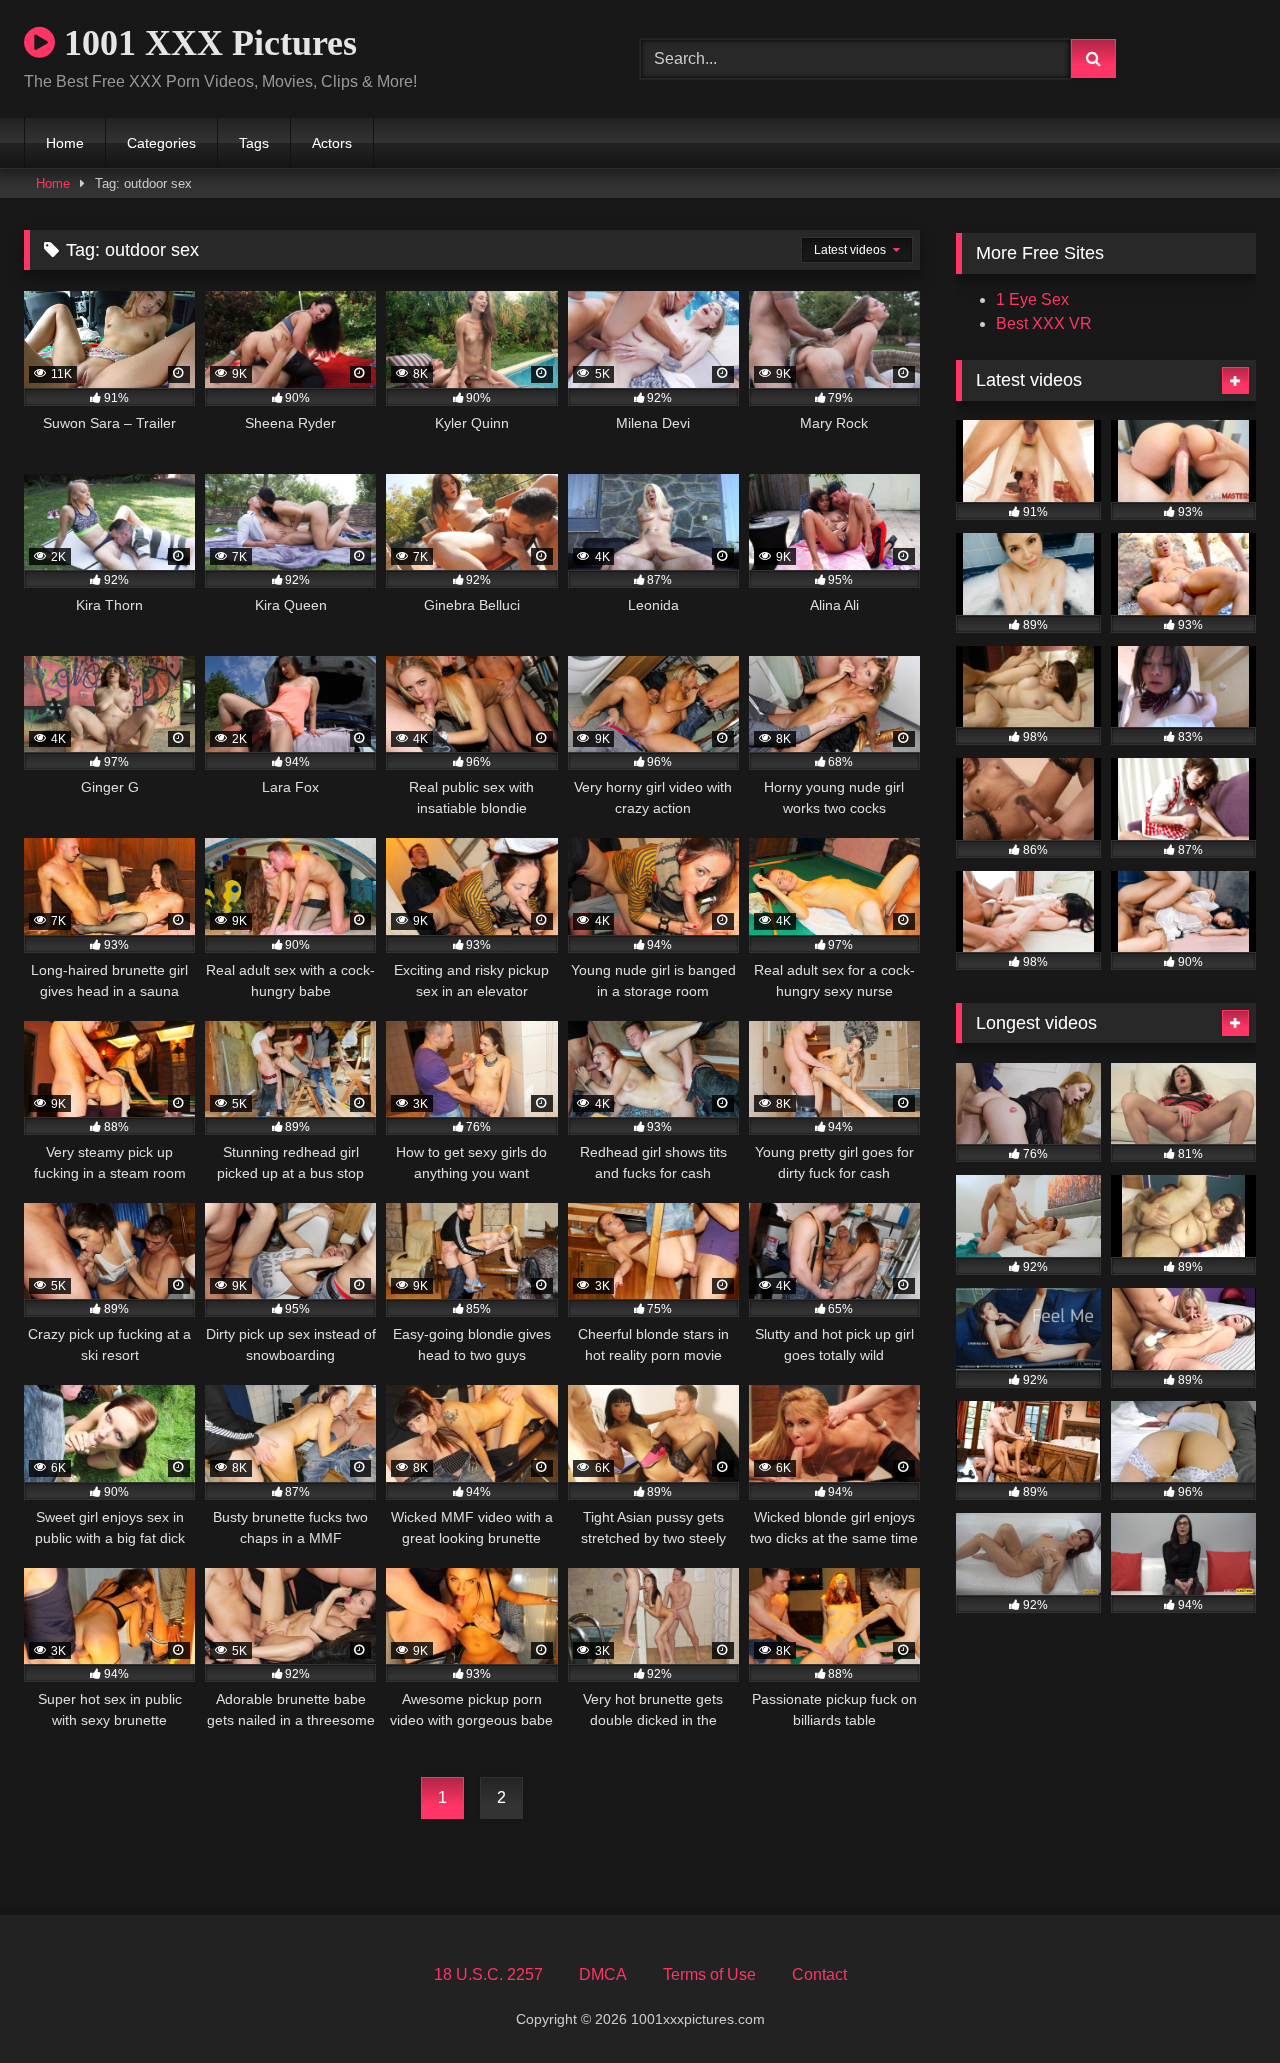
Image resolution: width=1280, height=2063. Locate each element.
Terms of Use (709, 1974)
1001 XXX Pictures (206, 43)
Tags (254, 143)
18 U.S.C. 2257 (488, 1974)
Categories (161, 143)
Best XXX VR (1044, 323)
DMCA (603, 1974)
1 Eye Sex (1032, 299)
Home (65, 143)
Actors (332, 143)
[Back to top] (1218, 2003)
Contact (819, 1974)
